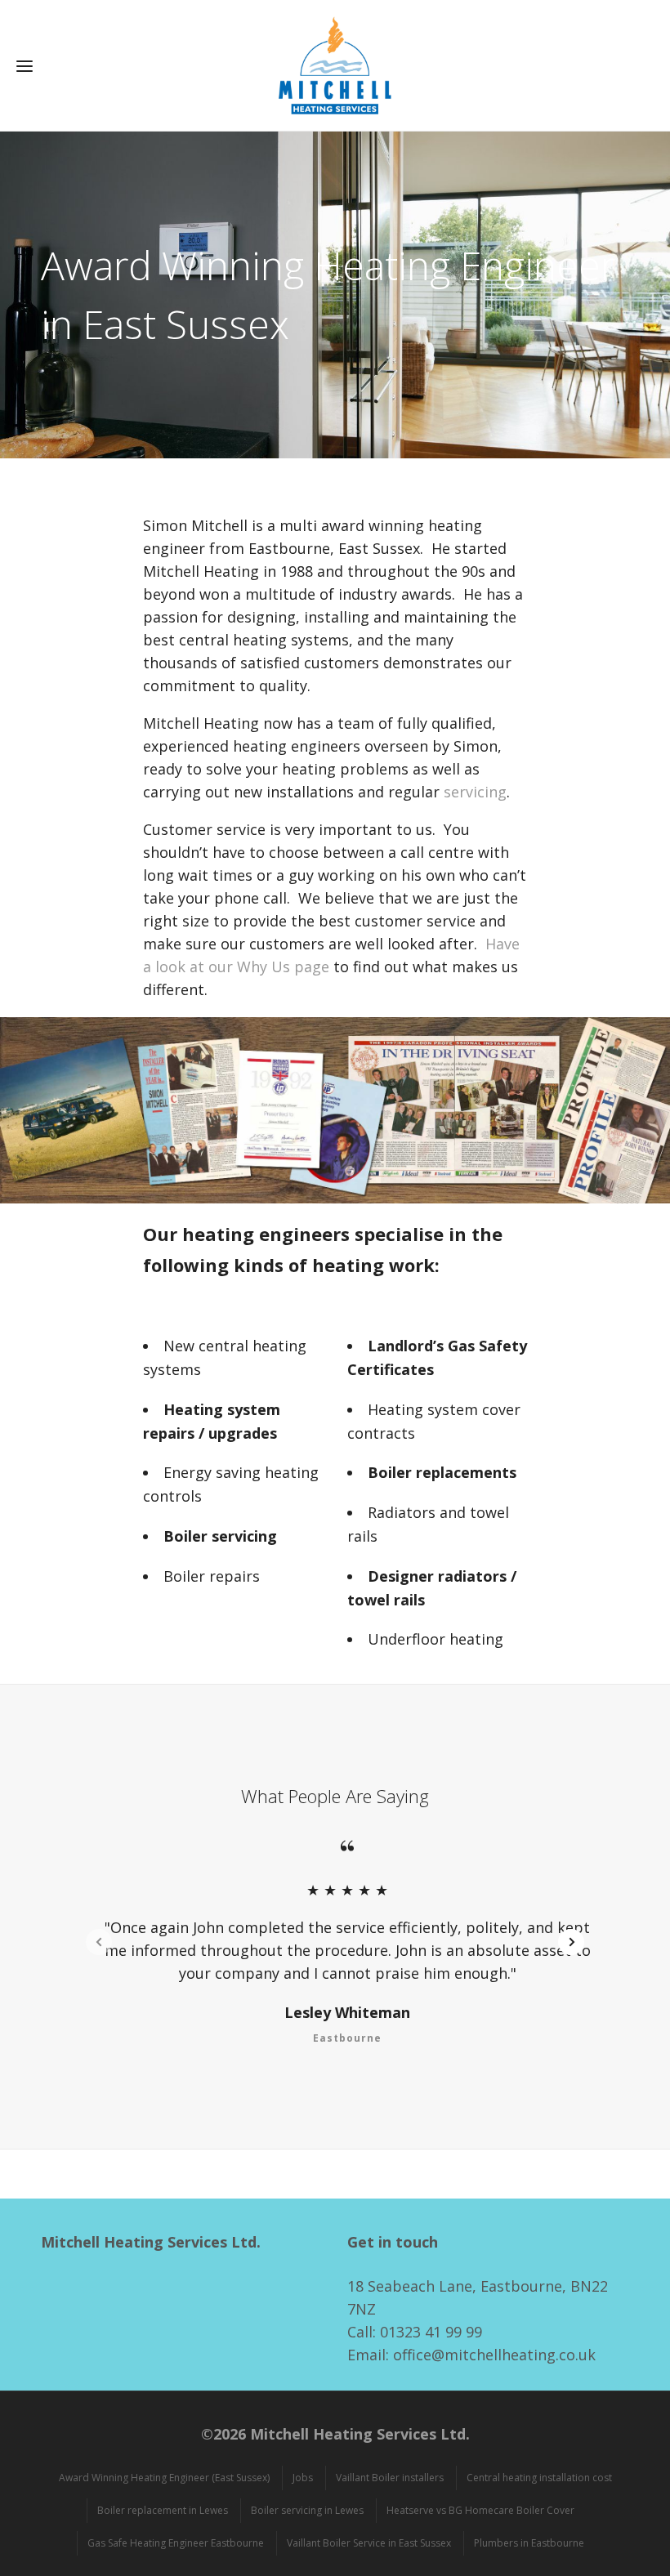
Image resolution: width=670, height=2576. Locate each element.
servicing (475, 792)
